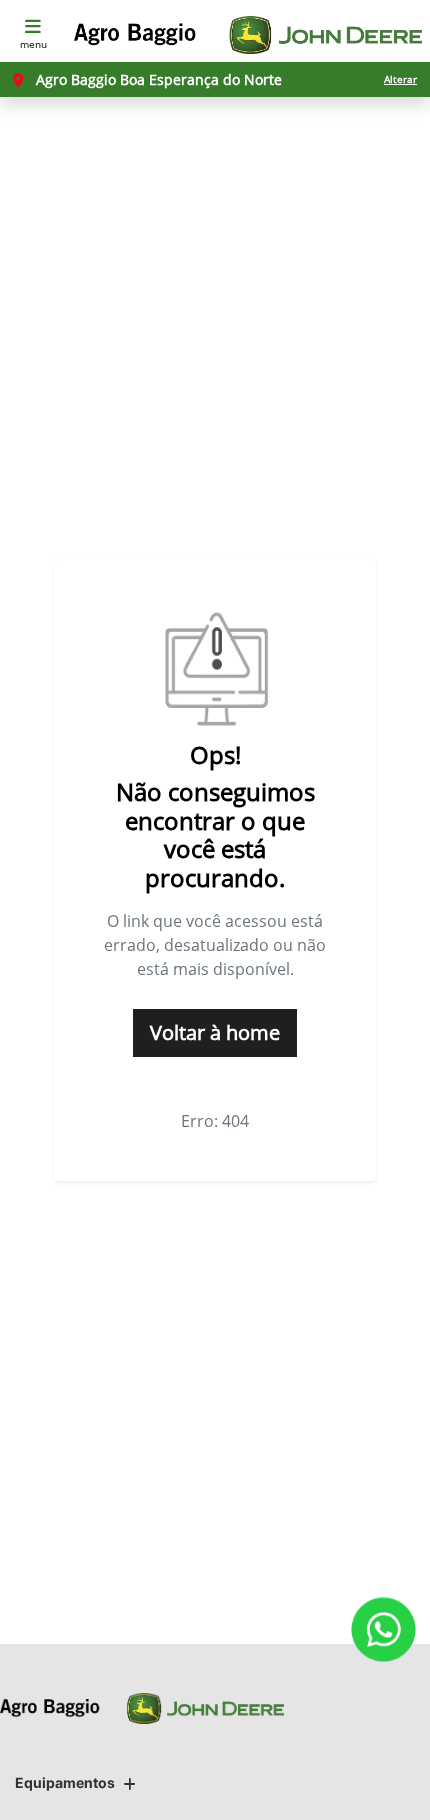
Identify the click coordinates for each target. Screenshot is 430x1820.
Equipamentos (65, 1782)
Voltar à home (215, 1032)
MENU (33, 44)
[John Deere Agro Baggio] (248, 35)
